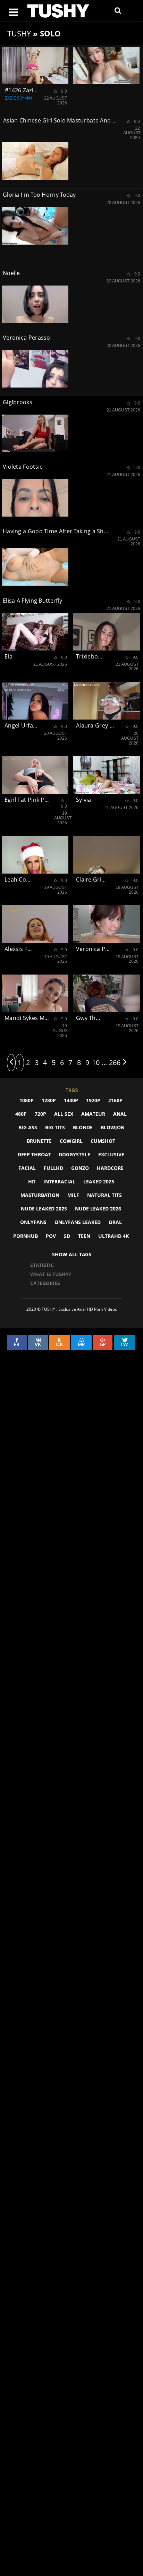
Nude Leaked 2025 (44, 1209)
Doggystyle (74, 1154)
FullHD (53, 1168)
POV (51, 1236)
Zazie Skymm (18, 98)
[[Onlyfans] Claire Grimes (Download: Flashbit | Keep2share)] (107, 855)
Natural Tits (104, 1195)
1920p (93, 1100)
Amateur (93, 1114)
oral (115, 1222)
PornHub (26, 1236)
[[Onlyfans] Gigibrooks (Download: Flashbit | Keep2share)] (35, 369)
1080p (27, 1100)
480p (21, 1114)
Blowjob (112, 1127)
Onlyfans (33, 1222)
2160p (115, 1100)
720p (40, 1114)
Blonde (83, 1127)
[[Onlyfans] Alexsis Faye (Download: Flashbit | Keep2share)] (35, 924)
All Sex (64, 1114)
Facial (27, 1168)
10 (96, 1062)
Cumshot (103, 1141)
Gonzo (80, 1168)
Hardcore (110, 1168)
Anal (120, 1114)
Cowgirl (71, 1141)
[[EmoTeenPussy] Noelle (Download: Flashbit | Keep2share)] (35, 226)
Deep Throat (34, 1154)
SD (67, 1236)
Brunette (39, 1141)
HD (32, 1181)
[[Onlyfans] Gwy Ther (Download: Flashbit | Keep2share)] (107, 993)
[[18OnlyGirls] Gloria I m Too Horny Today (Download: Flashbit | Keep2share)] (35, 161)
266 (115, 1062)
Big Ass (28, 1127)
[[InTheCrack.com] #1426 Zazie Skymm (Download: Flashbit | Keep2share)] (35, 66)
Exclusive (111, 1154)
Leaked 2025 (99, 1181)
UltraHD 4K (113, 1236)
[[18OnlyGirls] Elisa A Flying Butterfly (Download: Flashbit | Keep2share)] (35, 567)
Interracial (59, 1181)
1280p (49, 1100)
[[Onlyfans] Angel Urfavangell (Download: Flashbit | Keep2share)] (35, 701)
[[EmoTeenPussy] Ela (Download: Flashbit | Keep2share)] (35, 631)
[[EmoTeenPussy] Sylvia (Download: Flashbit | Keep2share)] (107, 775)
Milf (73, 1195)
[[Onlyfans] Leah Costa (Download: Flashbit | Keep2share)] (35, 855)
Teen (84, 1236)
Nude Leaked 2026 (98, 1209)
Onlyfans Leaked (78, 1222)
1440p (71, 1100)
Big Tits (55, 1127)
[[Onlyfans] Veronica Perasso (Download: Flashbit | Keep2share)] (35, 304)
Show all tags (72, 1254)
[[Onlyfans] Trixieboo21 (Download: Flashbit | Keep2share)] (107, 631)
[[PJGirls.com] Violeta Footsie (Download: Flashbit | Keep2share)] (35, 433)
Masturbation (40, 1195)
